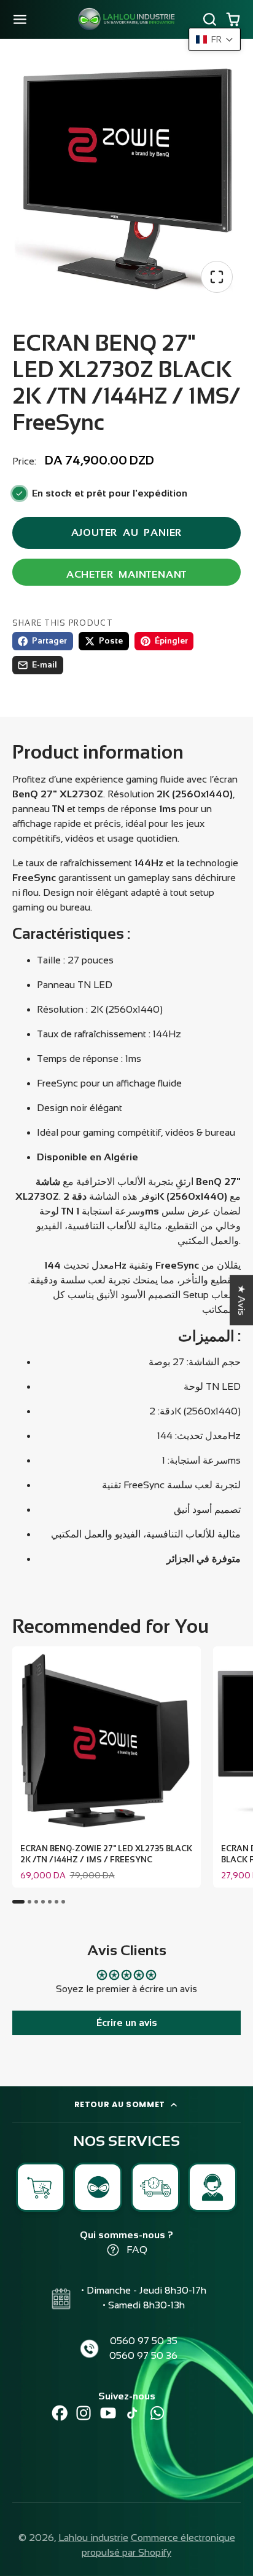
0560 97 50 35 (144, 2341)
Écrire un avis (127, 2023)
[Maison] (126, 19)
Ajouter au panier (127, 532)
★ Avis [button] (242, 1300)
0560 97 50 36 (143, 2355)
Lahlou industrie (93, 2538)
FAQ (137, 2250)
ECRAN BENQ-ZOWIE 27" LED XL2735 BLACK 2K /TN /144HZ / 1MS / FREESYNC (107, 1767)
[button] (215, 39)
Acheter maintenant (126, 574)
